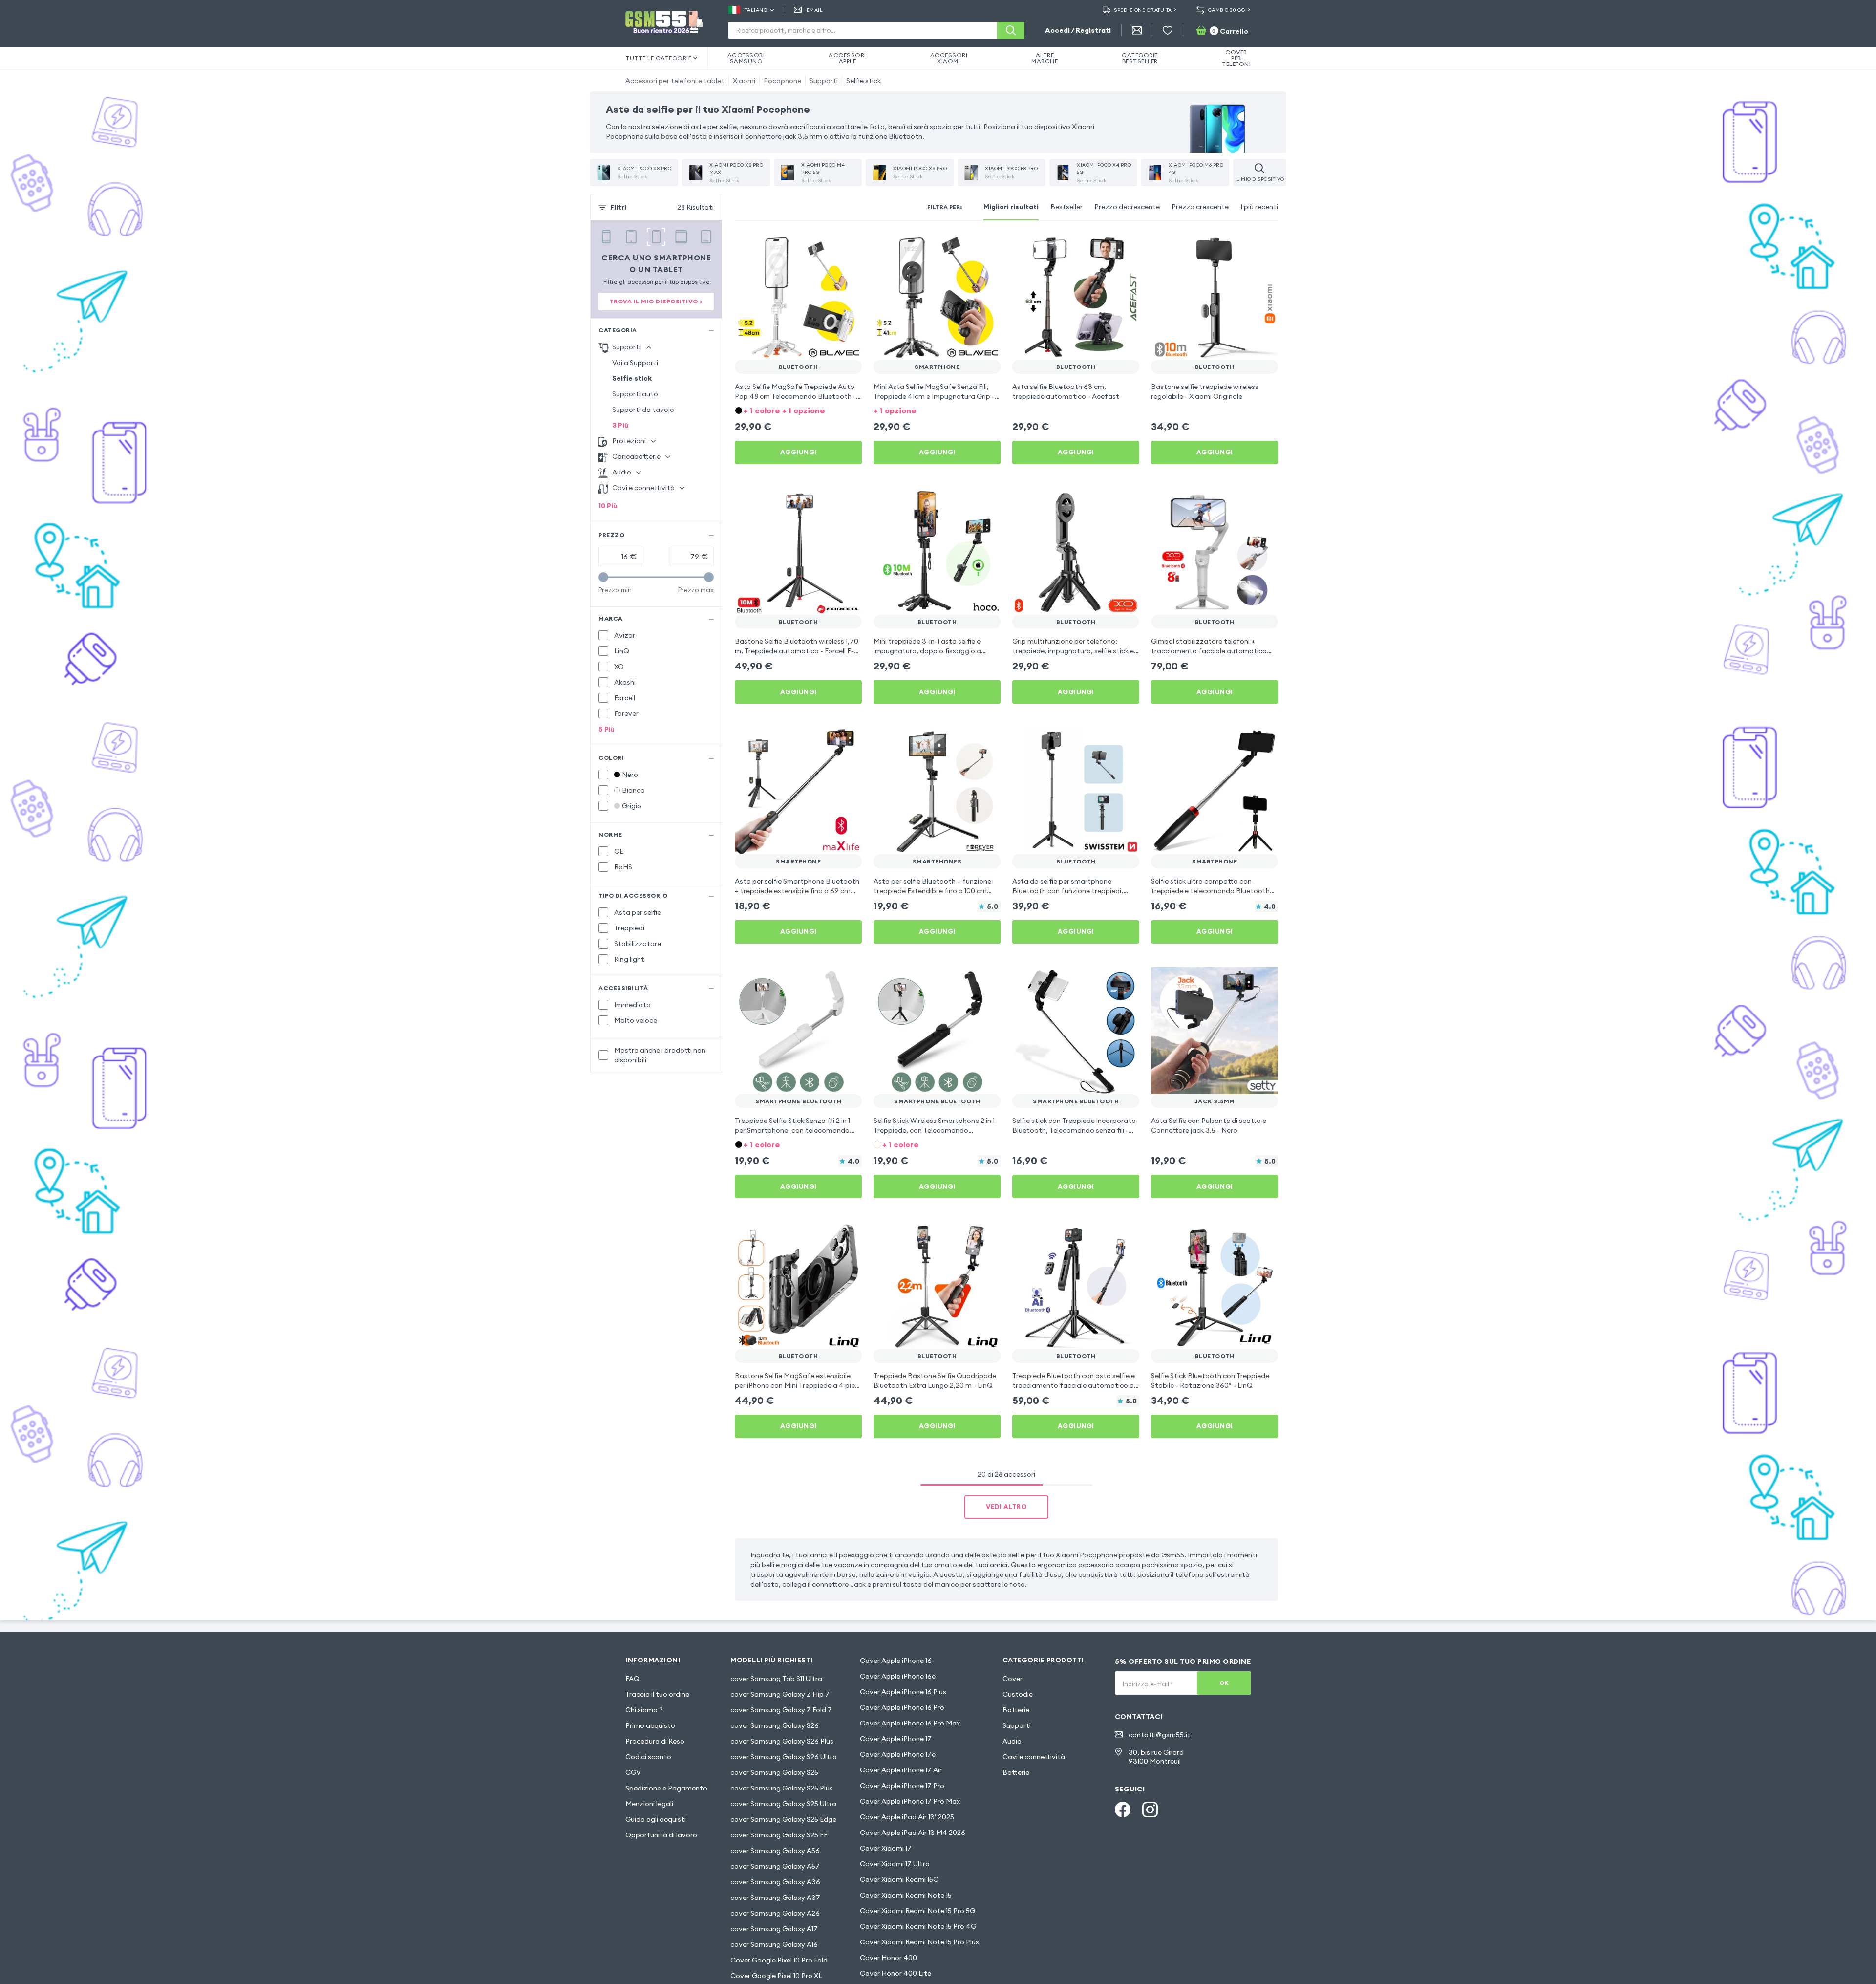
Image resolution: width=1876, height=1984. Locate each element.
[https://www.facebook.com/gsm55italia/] (1123, 1810)
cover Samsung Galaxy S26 (775, 1725)
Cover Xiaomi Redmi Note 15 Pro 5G (917, 1911)
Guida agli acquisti (656, 1819)
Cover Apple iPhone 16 (896, 1661)
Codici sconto (648, 1757)
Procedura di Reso (655, 1741)
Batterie (1016, 1710)
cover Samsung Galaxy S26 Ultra (784, 1757)
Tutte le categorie (658, 58)
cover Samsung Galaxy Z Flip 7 (780, 1694)
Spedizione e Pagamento (666, 1788)
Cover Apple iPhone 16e (898, 1676)
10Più (608, 506)
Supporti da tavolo (643, 410)
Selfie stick (863, 81)
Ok (1224, 1683)
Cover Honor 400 (888, 1958)
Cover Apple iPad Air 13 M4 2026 (913, 1833)
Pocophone (782, 81)
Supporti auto (635, 394)
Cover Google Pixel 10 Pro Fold (779, 1960)
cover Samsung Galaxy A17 (774, 1929)
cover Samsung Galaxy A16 (774, 1944)
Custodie (1018, 1694)
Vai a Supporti (635, 363)
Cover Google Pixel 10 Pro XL (776, 1976)
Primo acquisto (650, 1725)
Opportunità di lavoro (661, 1835)
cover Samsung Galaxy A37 (775, 1898)
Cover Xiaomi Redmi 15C (899, 1879)
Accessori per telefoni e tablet (675, 81)
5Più (606, 729)
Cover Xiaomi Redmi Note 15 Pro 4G (918, 1926)
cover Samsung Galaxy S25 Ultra (783, 1804)
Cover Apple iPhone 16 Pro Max (910, 1723)
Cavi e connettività (1034, 1757)
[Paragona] (829, 246)
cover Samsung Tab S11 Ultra (776, 1679)
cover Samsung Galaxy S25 (774, 1772)
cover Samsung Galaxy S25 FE (779, 1835)
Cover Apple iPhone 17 (896, 1739)
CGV (633, 1772)
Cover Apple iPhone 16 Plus (903, 1692)
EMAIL (815, 10)
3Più (620, 425)
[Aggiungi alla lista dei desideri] (848, 246)
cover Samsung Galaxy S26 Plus (782, 1741)
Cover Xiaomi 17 (886, 1848)
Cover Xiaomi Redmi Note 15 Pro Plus (919, 1942)
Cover (1013, 1679)
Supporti (824, 81)
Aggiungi (799, 452)
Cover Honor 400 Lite (895, 1973)
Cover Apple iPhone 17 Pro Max (910, 1801)
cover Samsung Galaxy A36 (775, 1882)
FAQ (632, 1679)
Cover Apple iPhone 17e (898, 1754)
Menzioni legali (649, 1804)
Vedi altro (1006, 1507)
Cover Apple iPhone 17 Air (901, 1770)
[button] (798, 410)
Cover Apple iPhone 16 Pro (902, 1707)
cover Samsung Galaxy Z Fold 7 (781, 1710)
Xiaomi (744, 81)
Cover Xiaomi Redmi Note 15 (906, 1895)
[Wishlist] (1168, 30)
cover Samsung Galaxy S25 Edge (783, 1819)
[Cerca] (1011, 30)
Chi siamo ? (644, 1710)
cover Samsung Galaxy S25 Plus (782, 1788)
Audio (1012, 1741)
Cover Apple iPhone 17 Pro (902, 1786)
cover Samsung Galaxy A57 (775, 1866)
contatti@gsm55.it (1160, 1735)
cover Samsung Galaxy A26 (775, 1913)
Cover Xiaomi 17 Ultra (895, 1864)
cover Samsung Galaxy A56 (775, 1851)
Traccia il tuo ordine (657, 1694)
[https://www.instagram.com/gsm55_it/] (1150, 1810)
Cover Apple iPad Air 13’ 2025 (907, 1817)
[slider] (603, 577)
